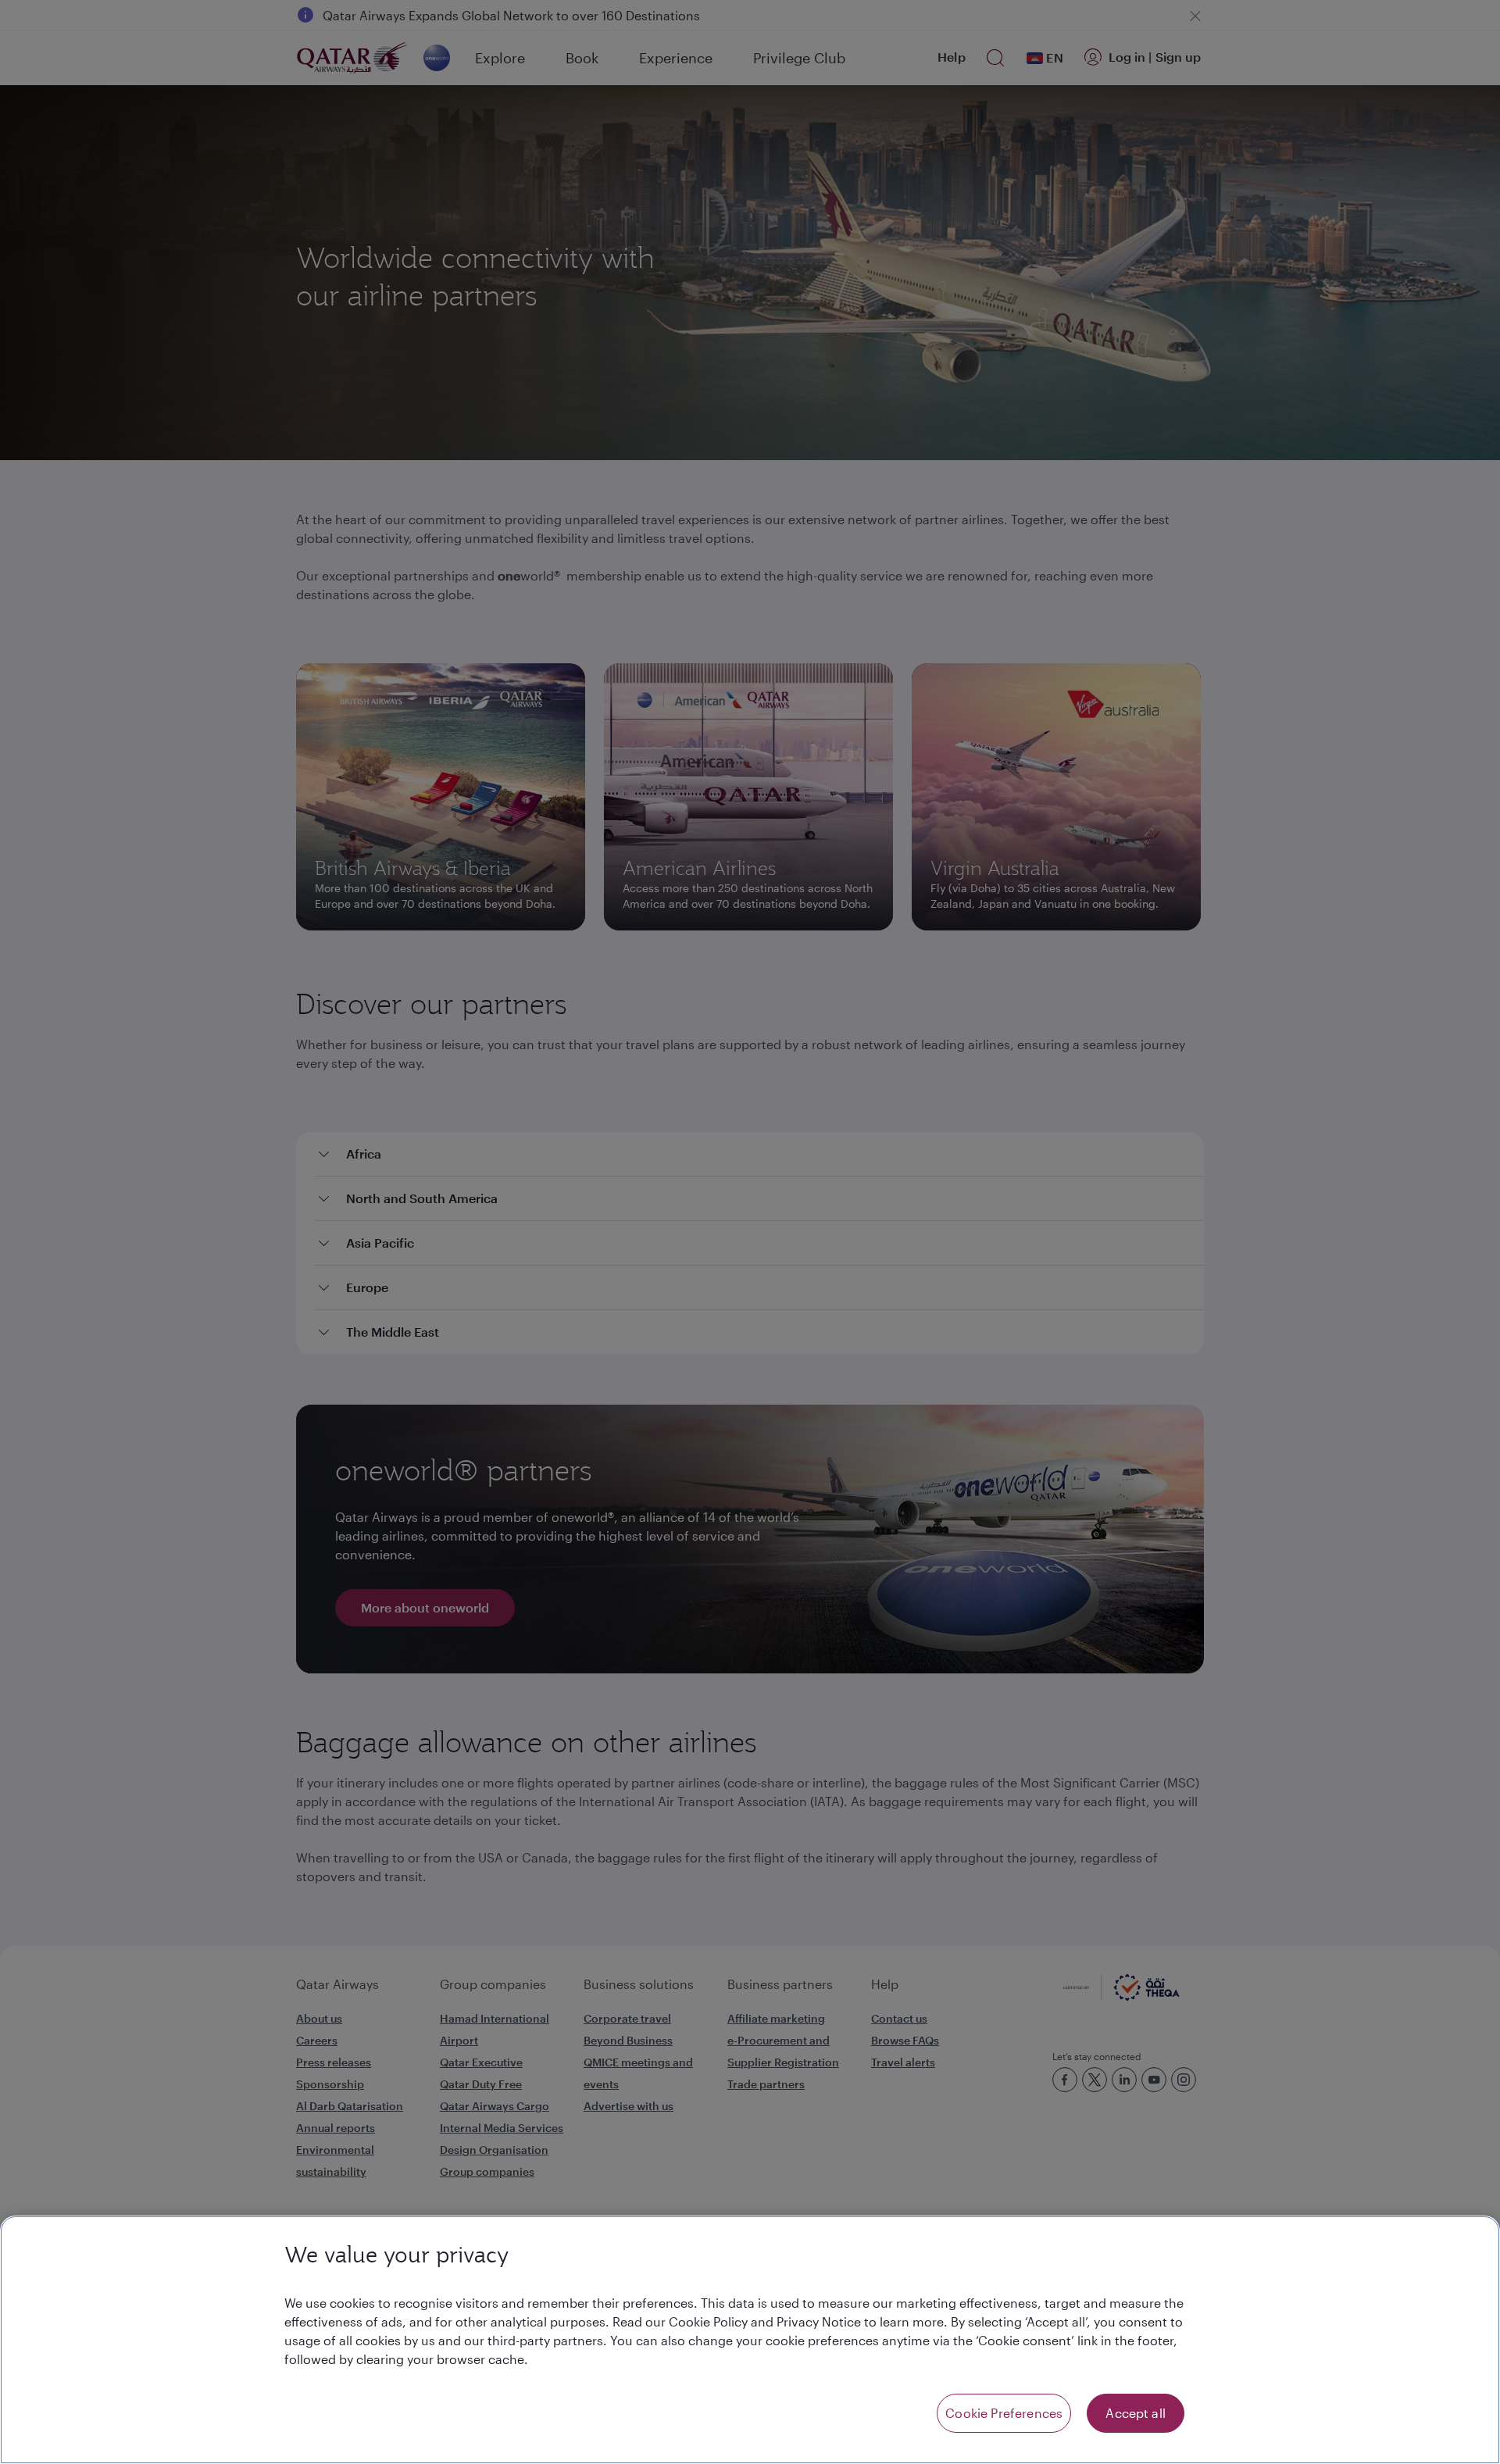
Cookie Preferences (1004, 2413)
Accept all (1136, 2413)
